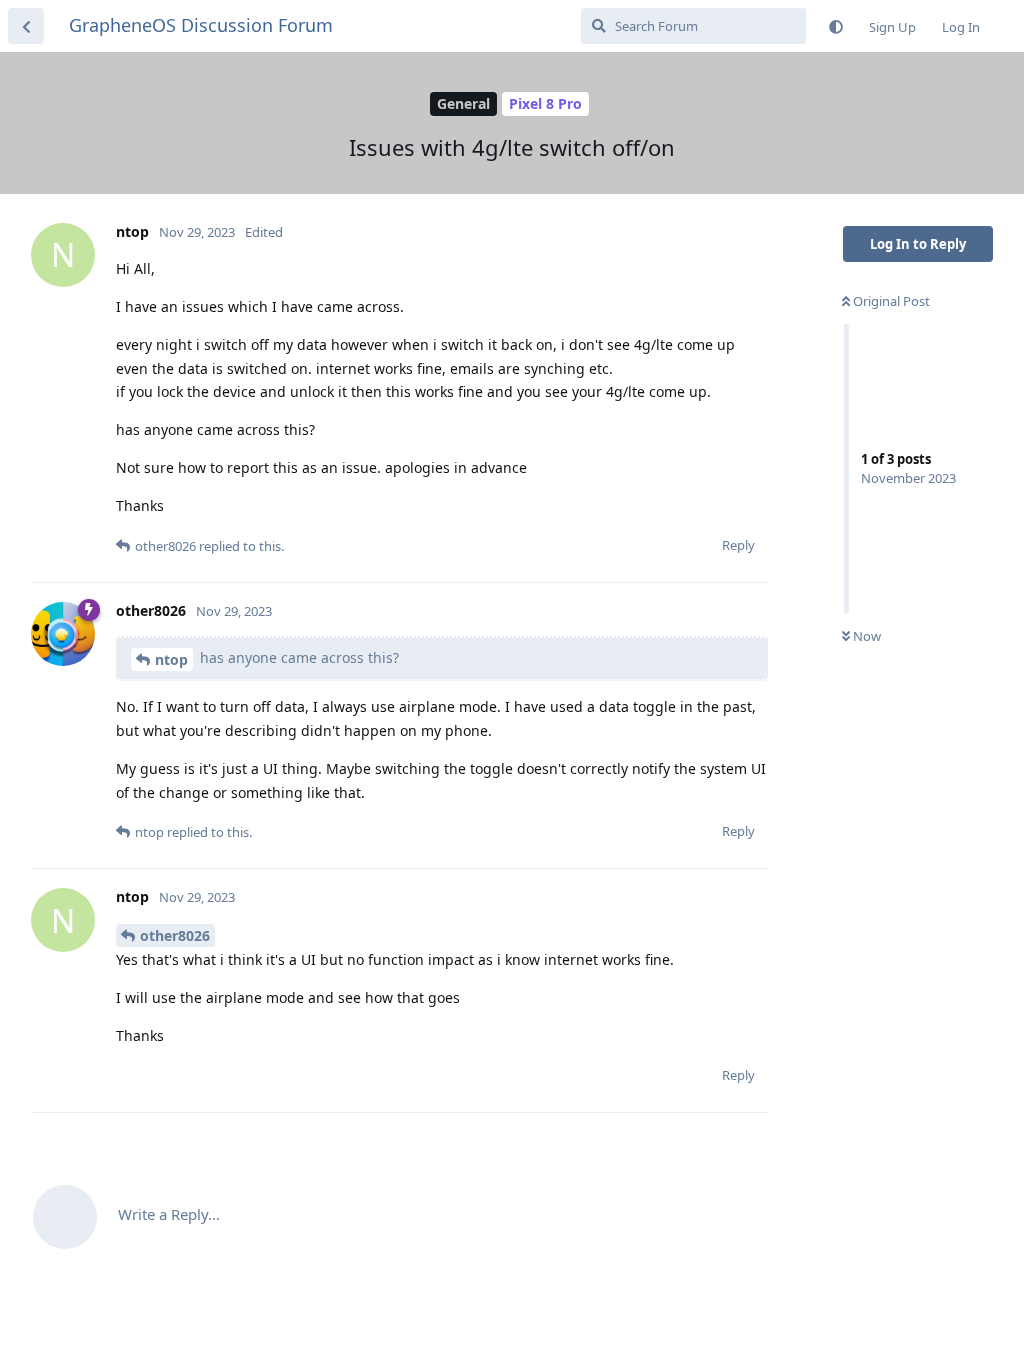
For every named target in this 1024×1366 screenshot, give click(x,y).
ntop (171, 659)
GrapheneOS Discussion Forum (201, 25)
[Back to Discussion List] (26, 26)
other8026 (175, 935)
